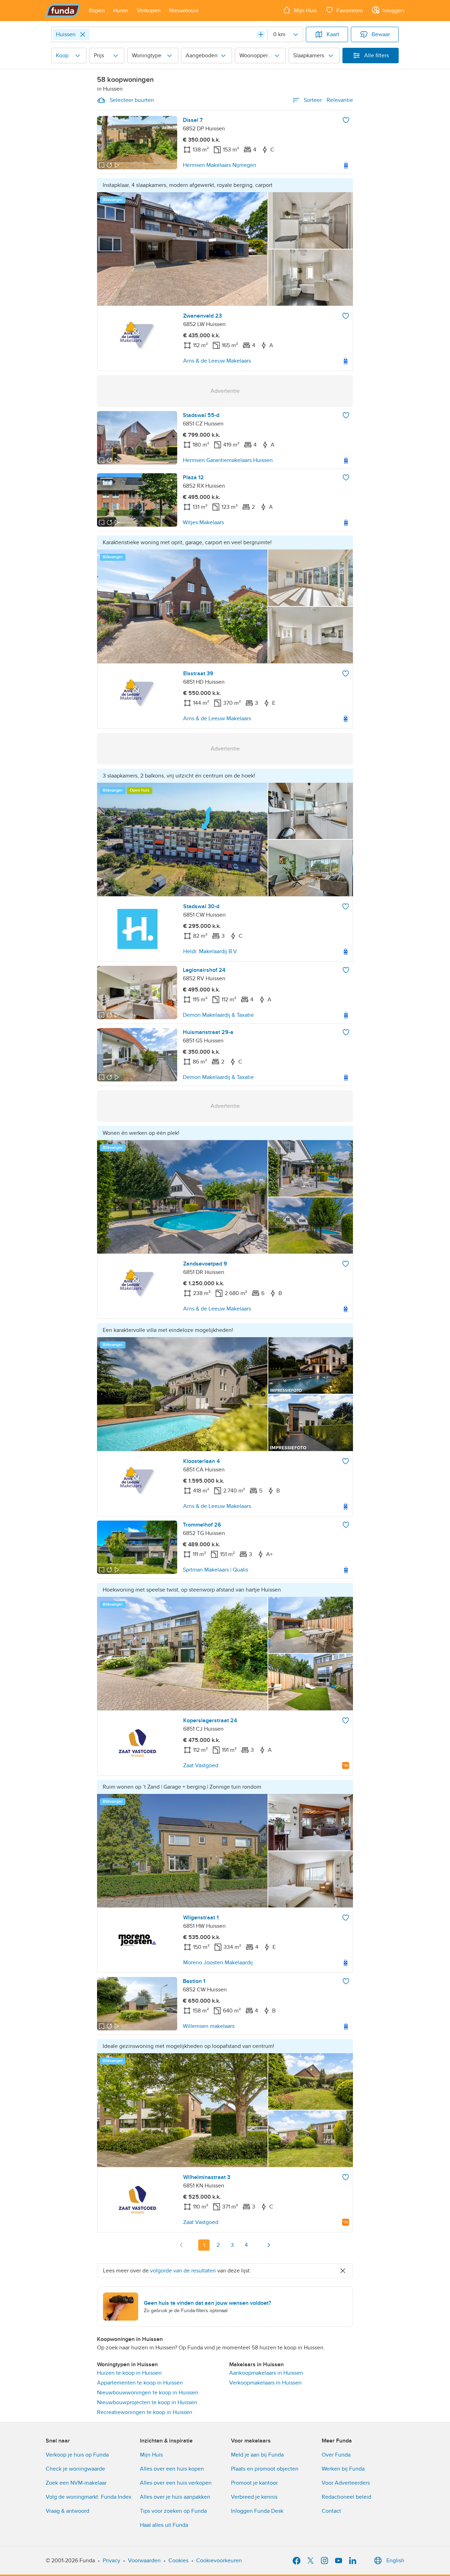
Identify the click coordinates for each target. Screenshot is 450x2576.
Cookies (178, 2561)
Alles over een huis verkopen (176, 2483)
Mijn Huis (151, 2455)
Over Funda (336, 2455)
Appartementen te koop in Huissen (140, 2383)
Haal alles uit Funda (164, 2525)
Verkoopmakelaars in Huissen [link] (265, 2383)
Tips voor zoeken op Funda (173, 2511)
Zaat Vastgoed (201, 1765)
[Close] (83, 34)
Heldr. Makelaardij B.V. (211, 951)
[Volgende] (269, 2245)
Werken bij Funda (343, 2469)
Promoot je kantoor (254, 2483)
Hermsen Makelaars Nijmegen (220, 165)
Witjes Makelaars (203, 522)
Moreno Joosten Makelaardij (218, 1963)
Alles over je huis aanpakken (175, 2497)
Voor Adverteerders (346, 2483)
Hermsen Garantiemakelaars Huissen (228, 460)
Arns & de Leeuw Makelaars (217, 361)
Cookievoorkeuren (219, 2561)
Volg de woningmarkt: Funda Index (89, 2497)
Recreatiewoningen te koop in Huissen (145, 2412)
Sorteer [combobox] (328, 100)
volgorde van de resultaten (183, 2271)
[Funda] (63, 11)
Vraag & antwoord (67, 2511)
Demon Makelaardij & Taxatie (218, 1015)
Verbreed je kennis (254, 2497)
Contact (331, 2511)
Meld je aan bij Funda (257, 2455)
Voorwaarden (144, 2561)
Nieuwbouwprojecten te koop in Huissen (147, 2402)
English (395, 2561)
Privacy (111, 2561)
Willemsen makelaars (209, 2026)
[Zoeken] (261, 34)
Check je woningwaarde (75, 2469)
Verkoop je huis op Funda (77, 2455)
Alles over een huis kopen (172, 2469)
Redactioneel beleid (346, 2497)
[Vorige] (181, 2245)
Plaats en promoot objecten (265, 2469)
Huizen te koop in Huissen (129, 2373)
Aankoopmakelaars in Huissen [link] (266, 2373)
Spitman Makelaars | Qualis (216, 1570)
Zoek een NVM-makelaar (76, 2483)
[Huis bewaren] (346, 120)
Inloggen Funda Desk (257, 2511)
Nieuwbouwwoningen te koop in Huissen (148, 2393)
